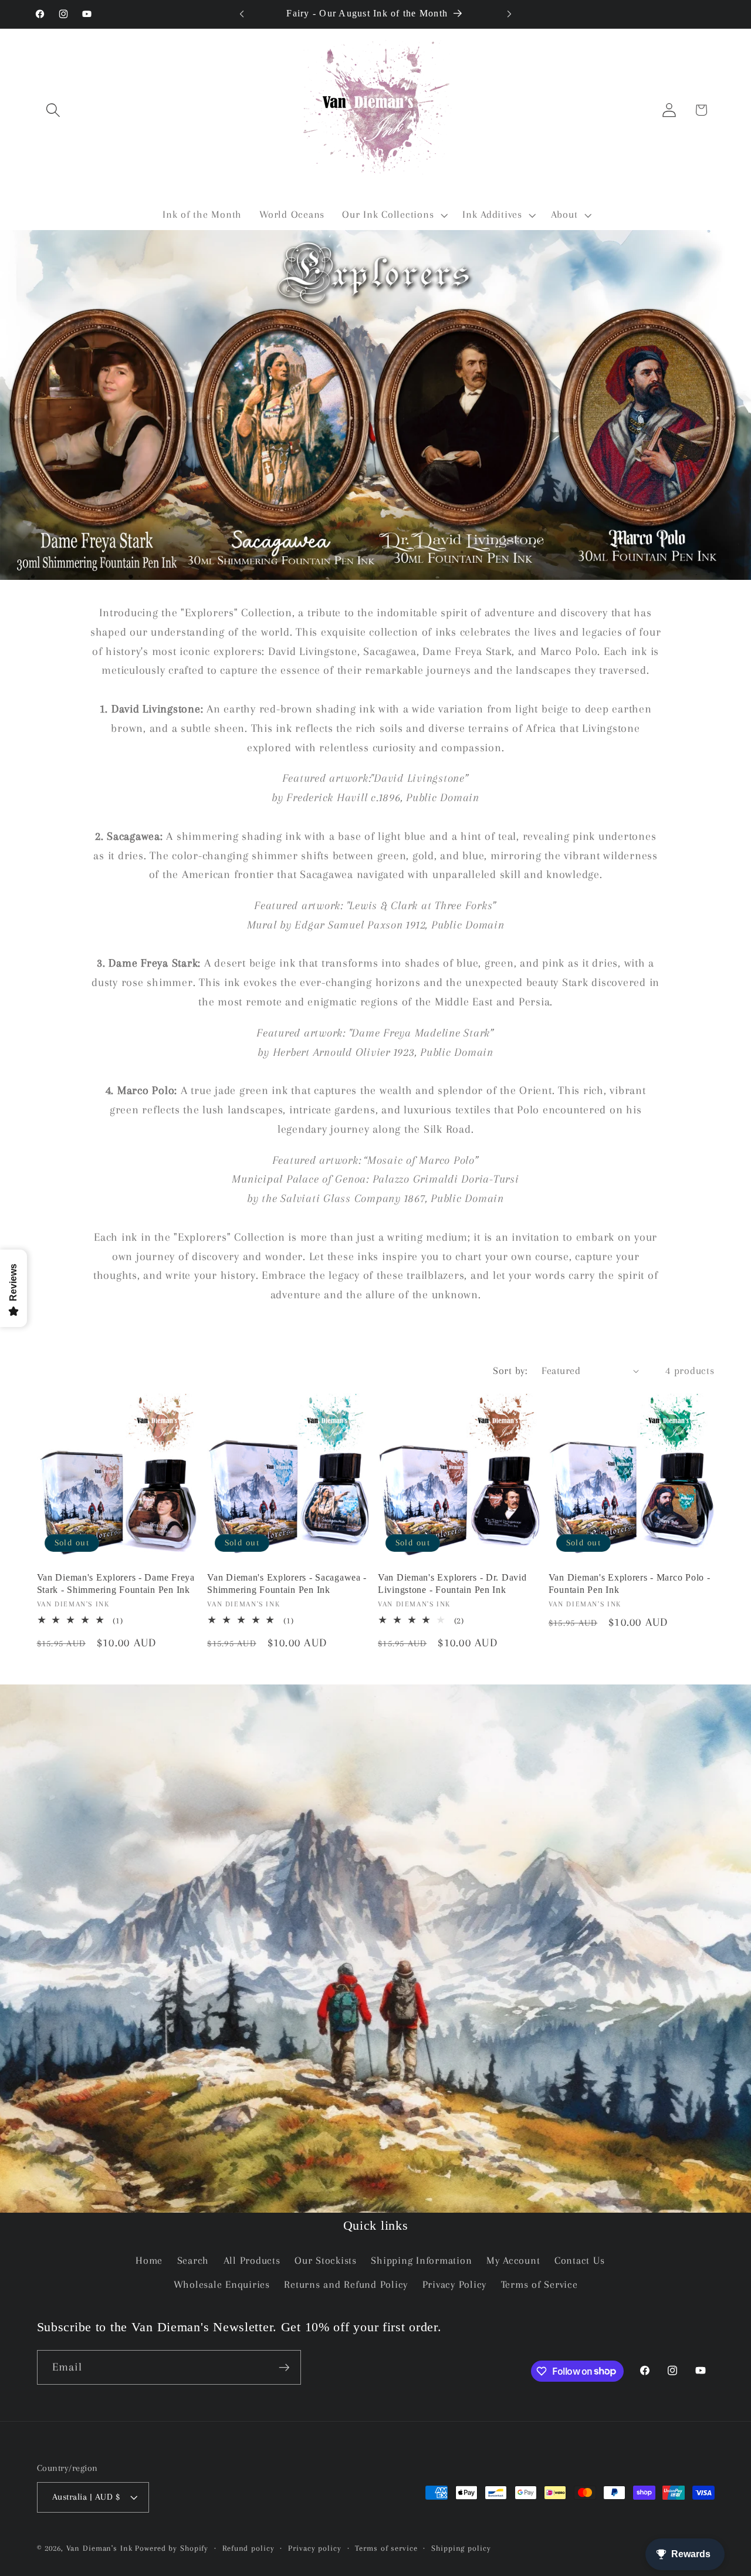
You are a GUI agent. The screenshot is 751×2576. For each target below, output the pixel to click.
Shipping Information (421, 2261)
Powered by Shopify (172, 2548)
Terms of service (386, 2548)
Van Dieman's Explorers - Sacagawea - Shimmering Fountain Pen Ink (287, 1583)
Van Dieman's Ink (99, 2548)
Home (149, 2261)
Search (193, 2261)
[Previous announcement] (242, 14)
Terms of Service (539, 2285)
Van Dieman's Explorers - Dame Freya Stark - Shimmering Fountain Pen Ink (116, 1583)
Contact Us (580, 2261)
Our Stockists (326, 2261)
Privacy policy (314, 2548)
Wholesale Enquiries (222, 2285)
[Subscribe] (284, 2367)
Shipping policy (461, 2548)
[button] (53, 110)
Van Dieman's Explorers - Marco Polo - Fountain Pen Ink (630, 1583)
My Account (513, 2261)
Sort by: (510, 1371)
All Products (252, 2261)
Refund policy (248, 2548)
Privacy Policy (455, 2285)
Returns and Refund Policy (346, 2285)
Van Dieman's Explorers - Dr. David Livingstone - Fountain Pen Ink (452, 1583)
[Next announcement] (509, 14)
